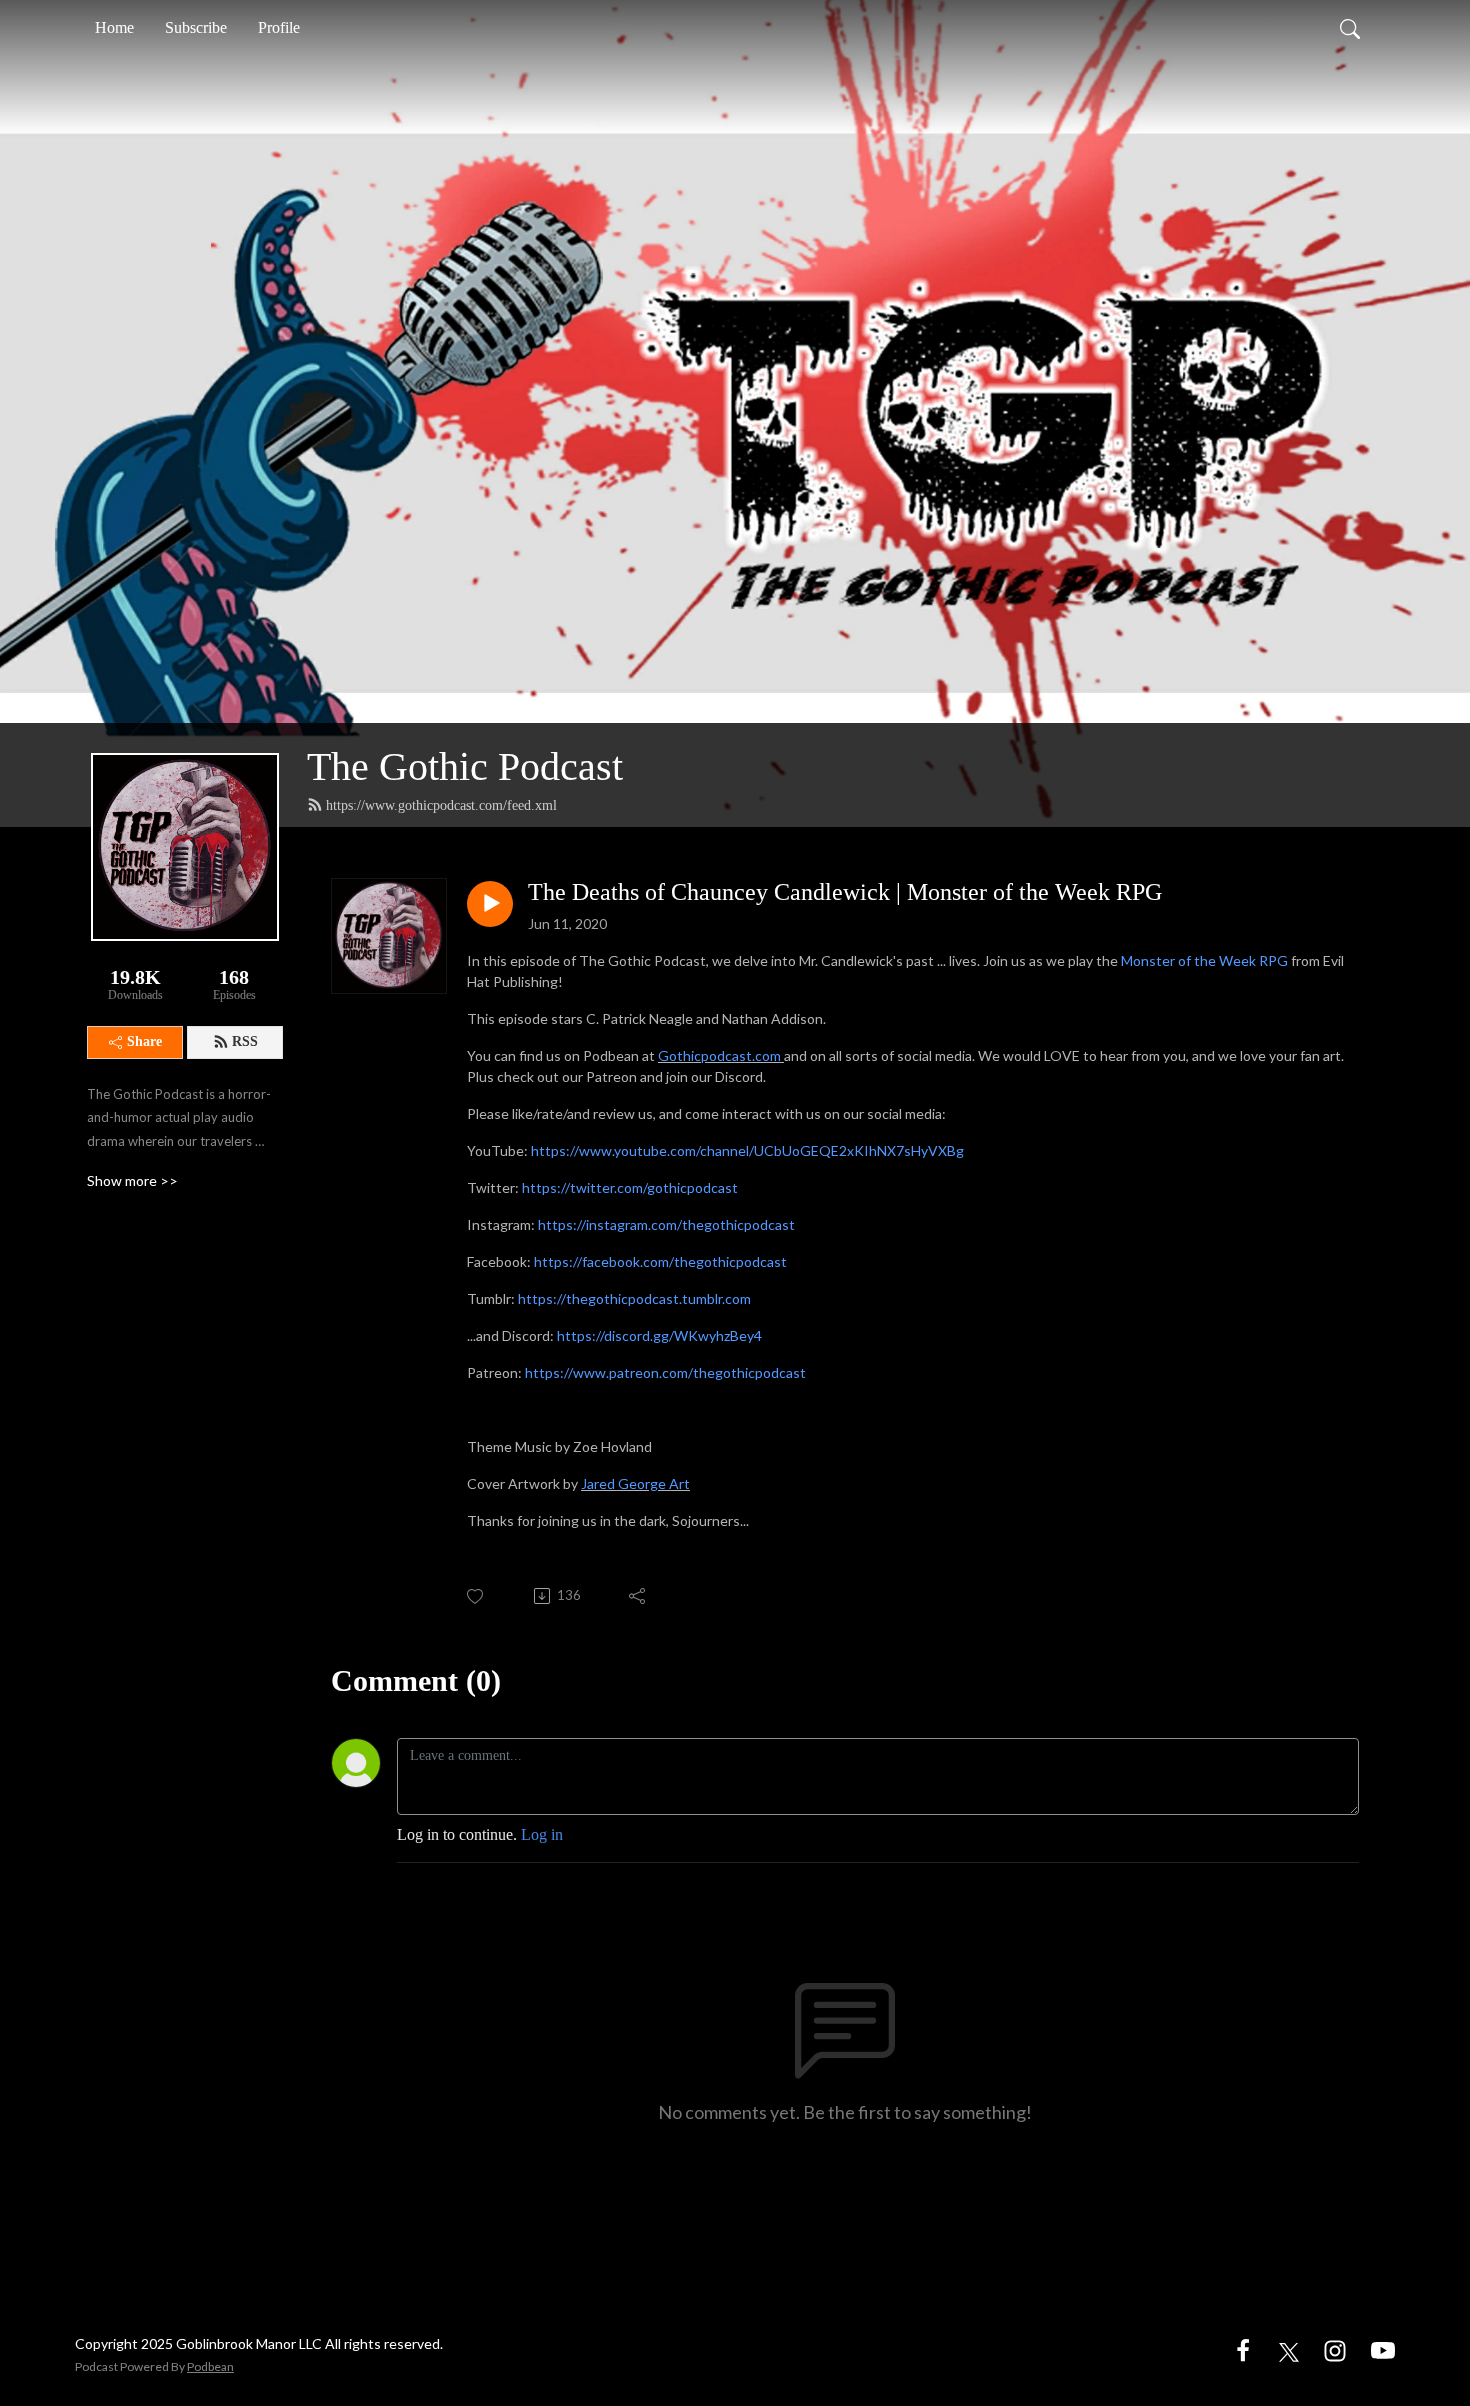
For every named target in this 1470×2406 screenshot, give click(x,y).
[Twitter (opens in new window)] (1289, 2349)
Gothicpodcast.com (719, 1055)
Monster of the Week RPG (1204, 960)
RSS (245, 1041)
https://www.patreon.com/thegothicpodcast (665, 1372)
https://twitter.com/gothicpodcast (630, 1187)
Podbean (210, 2366)
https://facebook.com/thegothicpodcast (660, 1261)
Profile (279, 27)
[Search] (1350, 28)
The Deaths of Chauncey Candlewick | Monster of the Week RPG (845, 892)
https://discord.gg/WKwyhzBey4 (659, 1335)
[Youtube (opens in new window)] (1383, 2349)
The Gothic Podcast (465, 766)
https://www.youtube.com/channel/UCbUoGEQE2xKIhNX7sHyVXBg (747, 1150)
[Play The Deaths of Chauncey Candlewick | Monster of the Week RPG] (490, 904)
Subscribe (196, 27)
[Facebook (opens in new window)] (1243, 2349)
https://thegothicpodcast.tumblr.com (634, 1298)
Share (144, 1041)
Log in (542, 1834)
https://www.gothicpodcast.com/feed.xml (441, 805)
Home (114, 27)
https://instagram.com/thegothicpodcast (666, 1224)
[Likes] (476, 1596)
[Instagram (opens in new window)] (1335, 2349)
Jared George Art (635, 1483)
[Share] (638, 1596)
